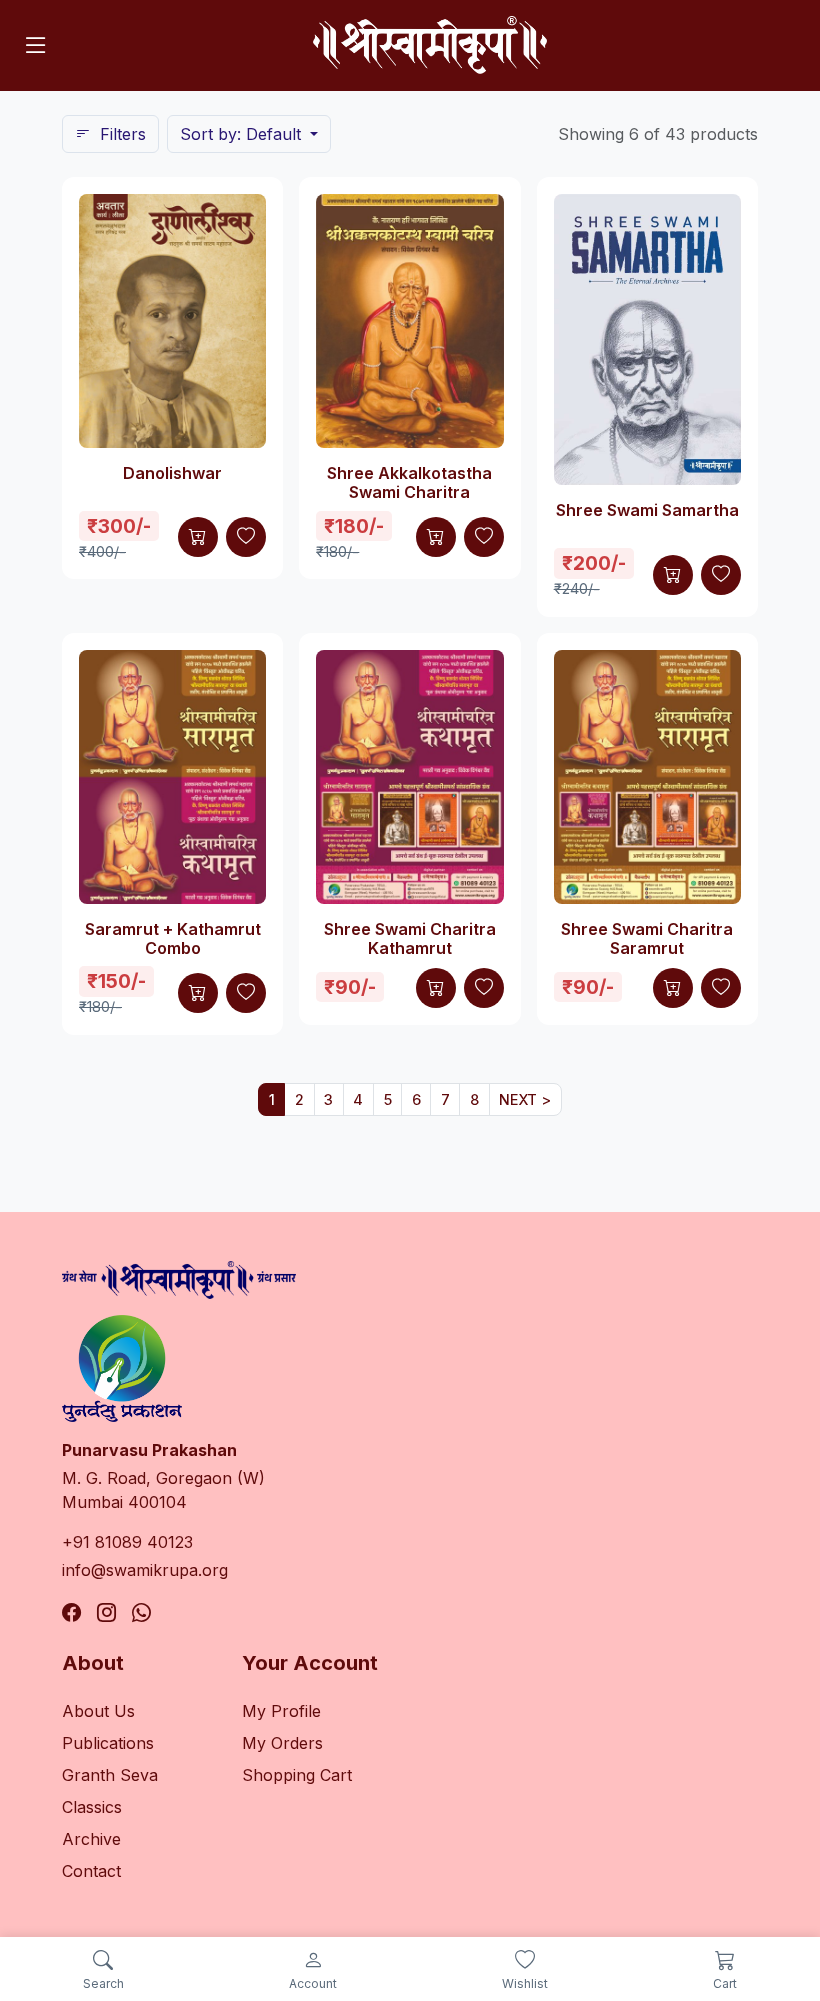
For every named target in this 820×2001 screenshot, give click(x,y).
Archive (91, 1839)
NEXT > (525, 1099)
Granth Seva (110, 1775)
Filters (120, 134)
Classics (92, 1807)
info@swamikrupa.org (145, 1570)
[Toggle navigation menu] (36, 45)
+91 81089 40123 (127, 1542)
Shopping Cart (297, 1775)
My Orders (282, 1743)
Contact (91, 1871)
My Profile (281, 1711)
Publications (108, 1743)
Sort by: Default (243, 134)
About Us (98, 1711)
